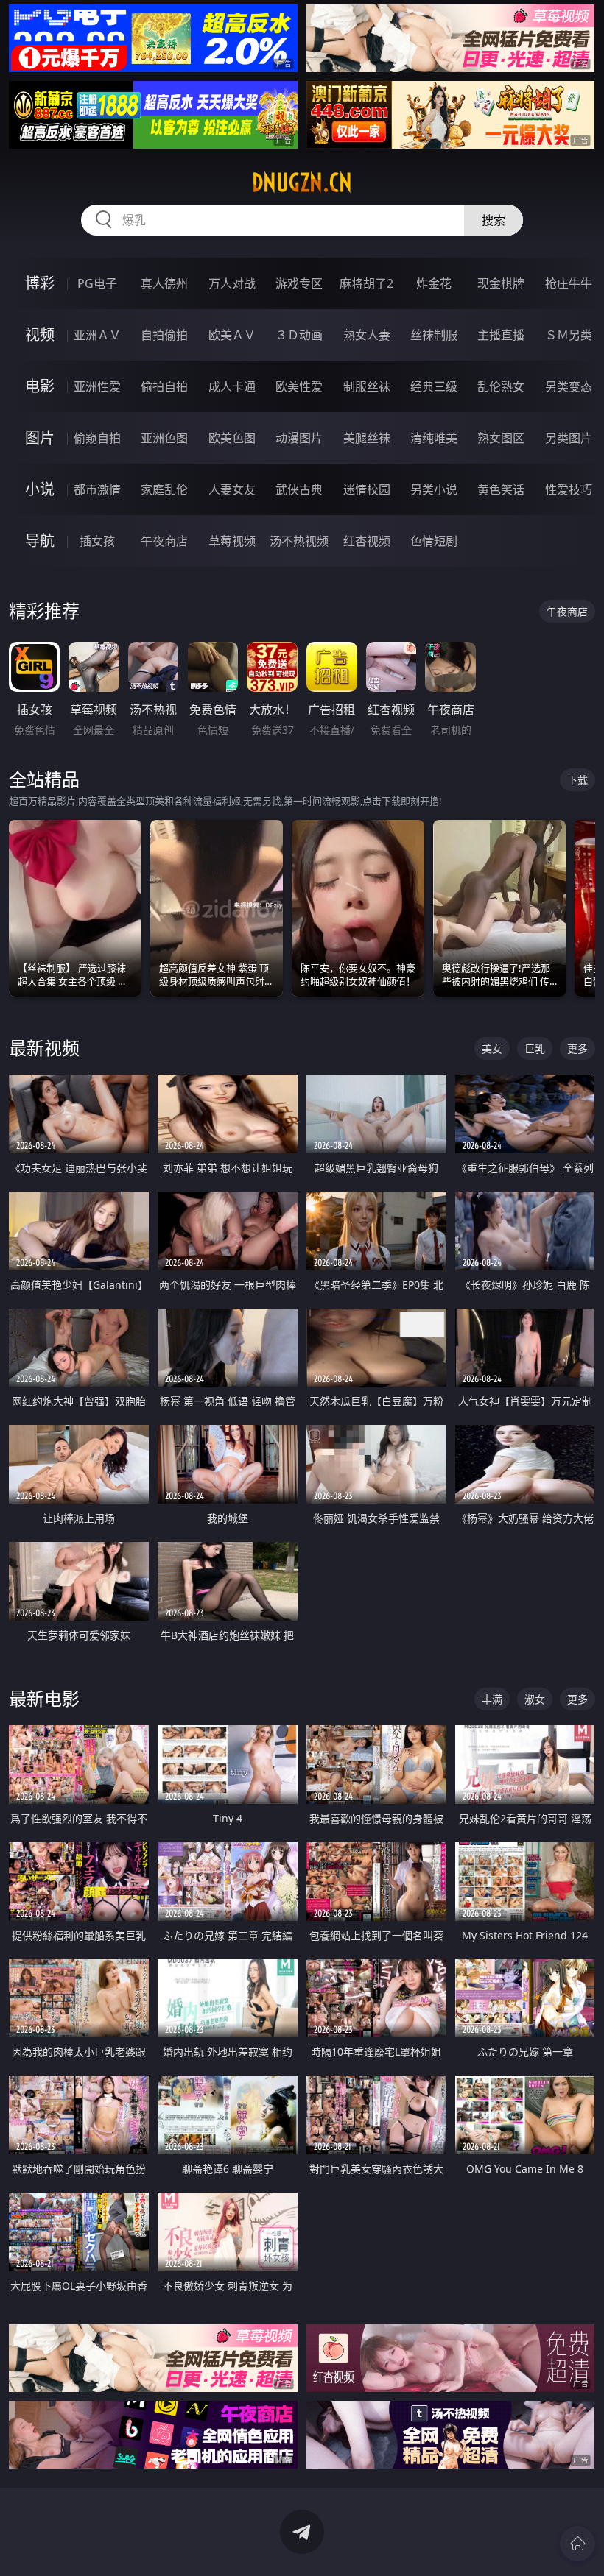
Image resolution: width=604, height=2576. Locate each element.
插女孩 (97, 541)
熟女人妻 (367, 335)
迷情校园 (367, 489)
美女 (492, 1048)
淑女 (535, 1699)
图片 (40, 438)
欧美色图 (232, 438)
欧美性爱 (299, 386)
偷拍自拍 (164, 386)
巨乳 (535, 1048)
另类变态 (569, 386)
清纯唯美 (434, 438)
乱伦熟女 (501, 386)
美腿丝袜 (367, 438)
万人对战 (232, 283)
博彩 (40, 283)
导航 (40, 541)
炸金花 (434, 283)
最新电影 (44, 1698)
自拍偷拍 (164, 335)
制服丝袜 (367, 386)
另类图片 (569, 438)
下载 (577, 780)
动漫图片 (299, 438)
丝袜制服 (434, 335)
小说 (40, 489)
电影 (40, 386)
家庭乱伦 (164, 489)
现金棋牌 (501, 283)
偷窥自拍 (97, 438)
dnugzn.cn (302, 183)
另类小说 (434, 489)
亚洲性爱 (97, 386)
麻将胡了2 (366, 283)
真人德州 (164, 283)
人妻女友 (232, 489)
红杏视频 (367, 541)
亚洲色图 (164, 438)
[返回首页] (577, 2544)
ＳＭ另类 (569, 335)
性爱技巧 (569, 489)
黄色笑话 (501, 489)
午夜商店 (164, 541)
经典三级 (434, 386)
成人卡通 (232, 386)
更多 (577, 1048)
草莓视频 (232, 541)
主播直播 (501, 335)
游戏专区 (299, 283)
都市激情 (97, 489)
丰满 (492, 1699)
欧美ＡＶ (232, 335)
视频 (40, 335)
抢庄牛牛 (569, 283)
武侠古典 (299, 489)
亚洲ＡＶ (97, 335)
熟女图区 (501, 438)
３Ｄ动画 (299, 335)
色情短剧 (434, 541)
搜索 (494, 220)
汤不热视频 (299, 541)
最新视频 (44, 1048)
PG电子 (97, 283)
